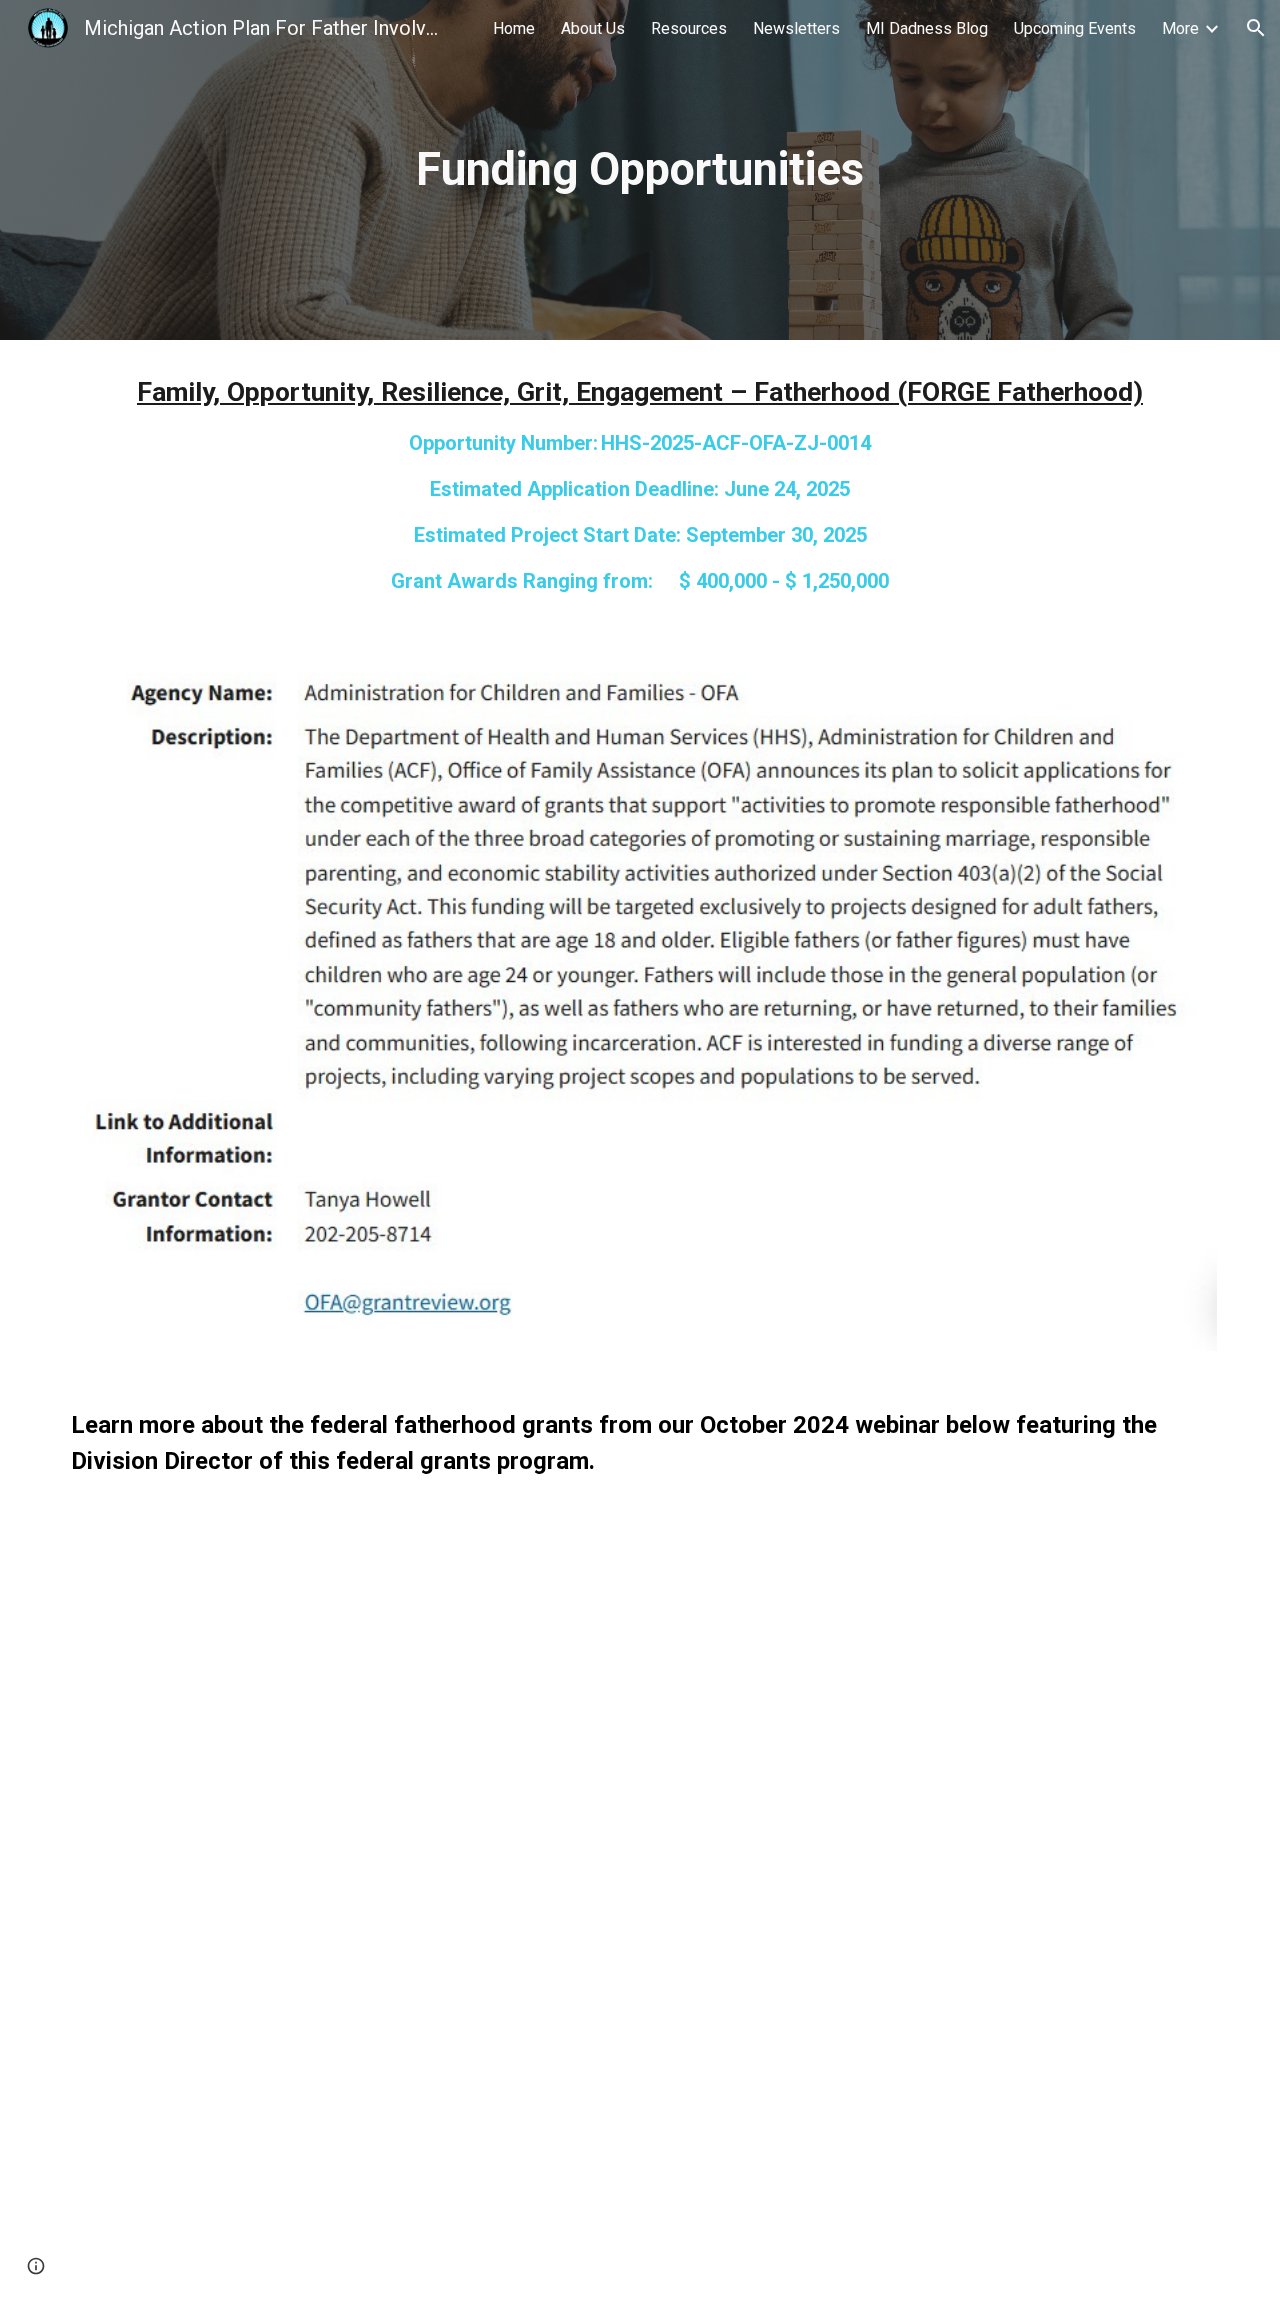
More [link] (1180, 28)
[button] (1256, 28)
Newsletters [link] (796, 28)
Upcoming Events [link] (1075, 28)
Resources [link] (689, 28)
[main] (640, 170)
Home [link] (514, 28)
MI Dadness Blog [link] (927, 28)
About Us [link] (593, 28)
